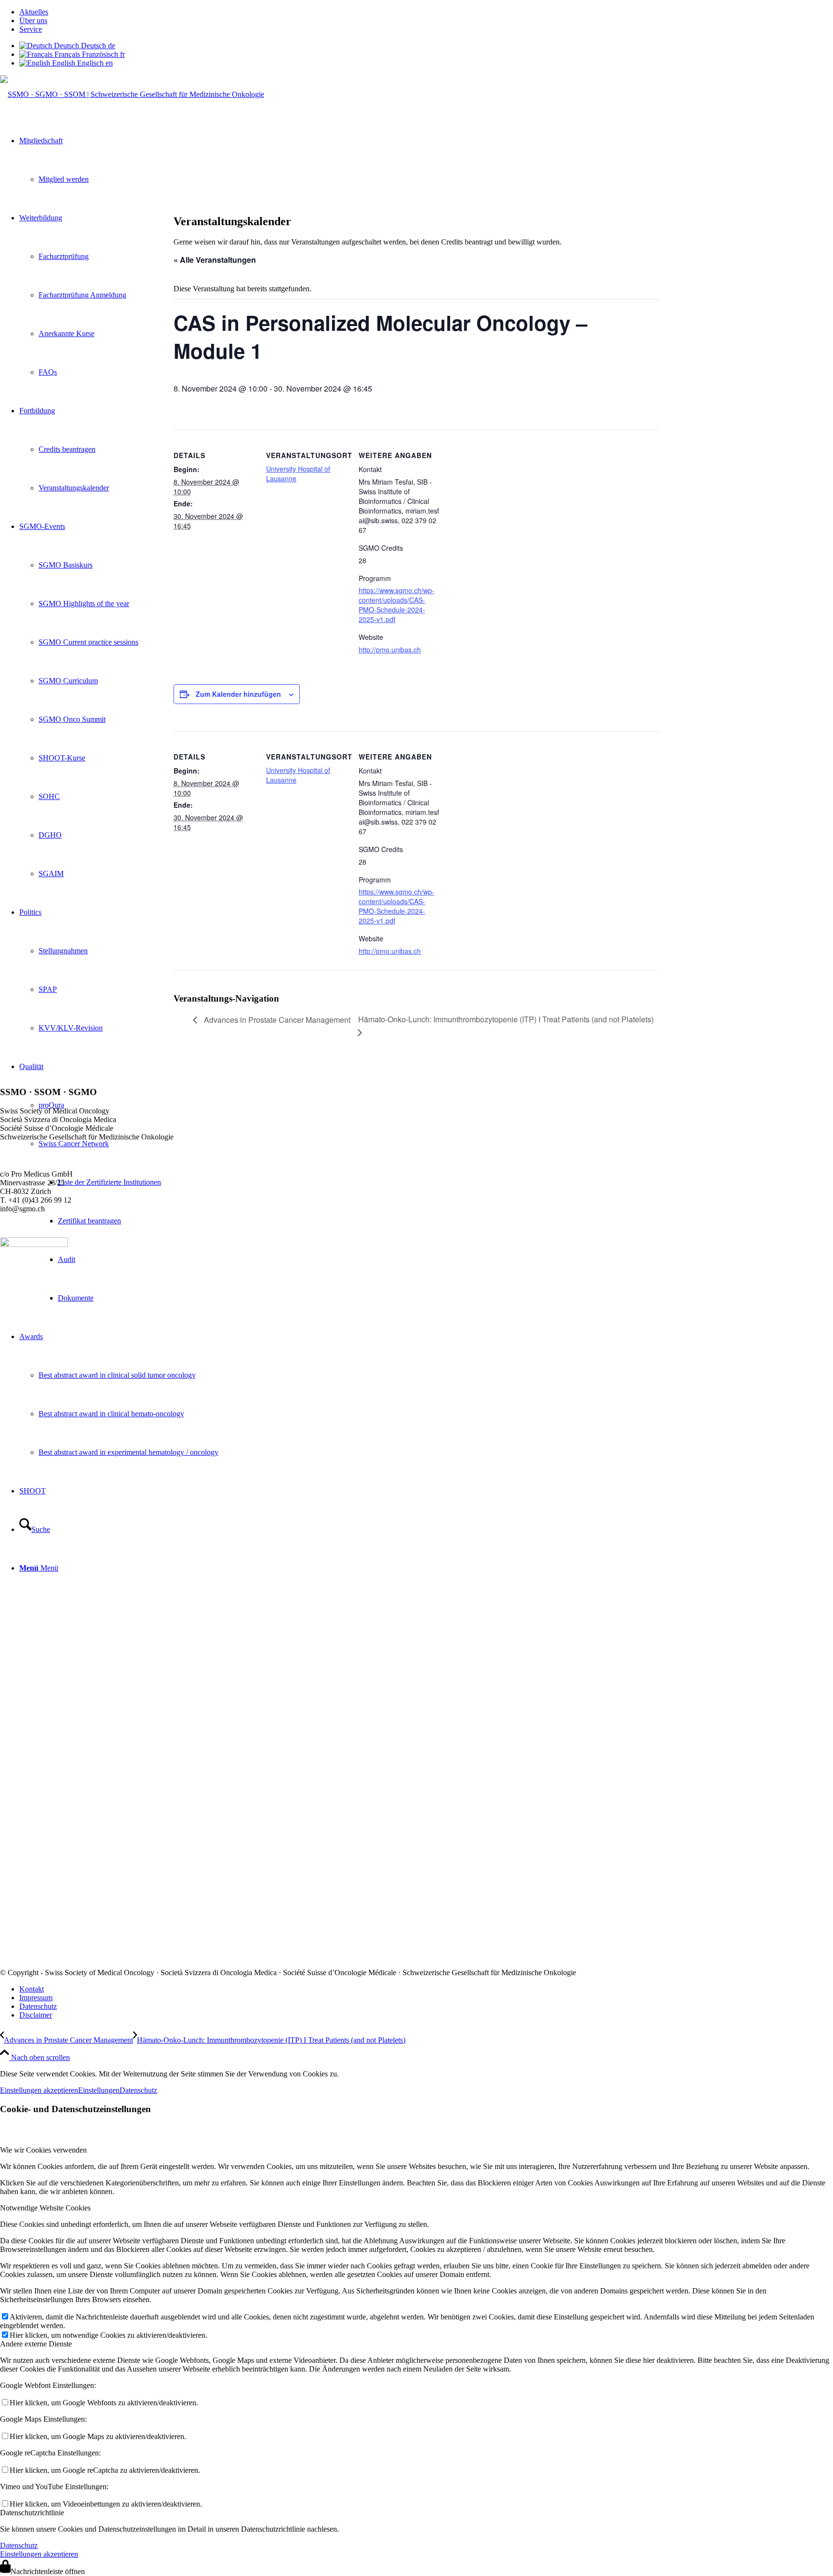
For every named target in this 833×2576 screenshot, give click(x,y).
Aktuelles (34, 12)
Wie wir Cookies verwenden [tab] (43, 2150)
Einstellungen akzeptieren (39, 2090)
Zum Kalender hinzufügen (238, 694)
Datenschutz (138, 2090)
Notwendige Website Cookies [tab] (45, 2208)
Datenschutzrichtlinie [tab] (32, 2513)
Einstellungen (99, 2090)
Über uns (33, 20)
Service (31, 29)
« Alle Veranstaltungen (215, 260)
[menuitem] (426, 12)
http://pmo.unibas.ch (390, 650)
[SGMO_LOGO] (132, 94)
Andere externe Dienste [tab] (36, 2344)
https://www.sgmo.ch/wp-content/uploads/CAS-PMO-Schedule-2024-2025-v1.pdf (396, 605)
